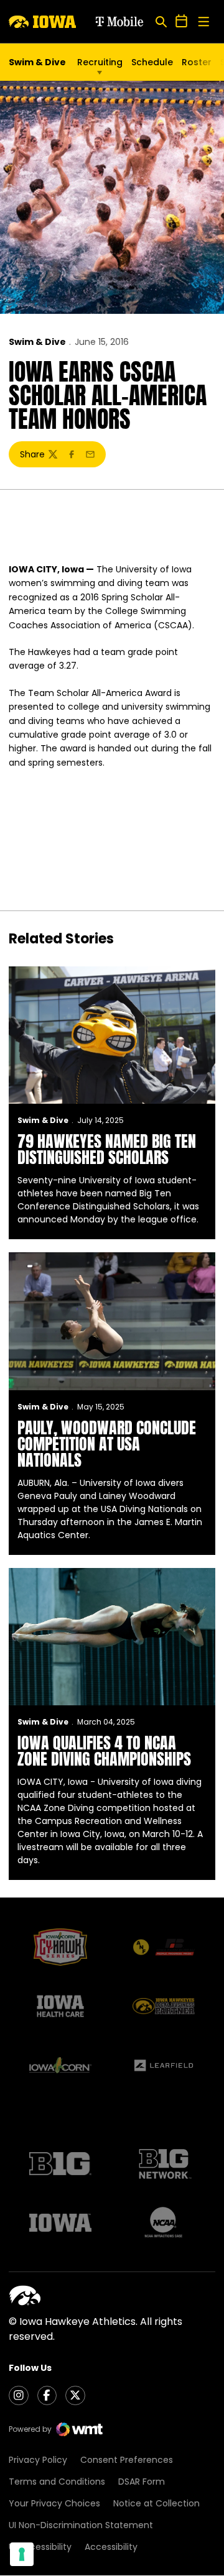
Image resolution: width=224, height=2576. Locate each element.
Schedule (152, 62)
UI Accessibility (40, 2547)
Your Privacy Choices (54, 2503)
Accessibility (111, 2547)
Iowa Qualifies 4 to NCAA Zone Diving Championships (104, 1751)
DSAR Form (142, 2482)
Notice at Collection (156, 2503)
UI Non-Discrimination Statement (81, 2525)
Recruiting (100, 62)
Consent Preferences (127, 2460)
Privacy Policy (38, 2460)
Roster (197, 62)
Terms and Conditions (57, 2482)
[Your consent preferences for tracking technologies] (22, 2554)
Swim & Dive (37, 342)
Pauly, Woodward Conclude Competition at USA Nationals (107, 1444)
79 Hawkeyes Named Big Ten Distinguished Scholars (107, 1149)
